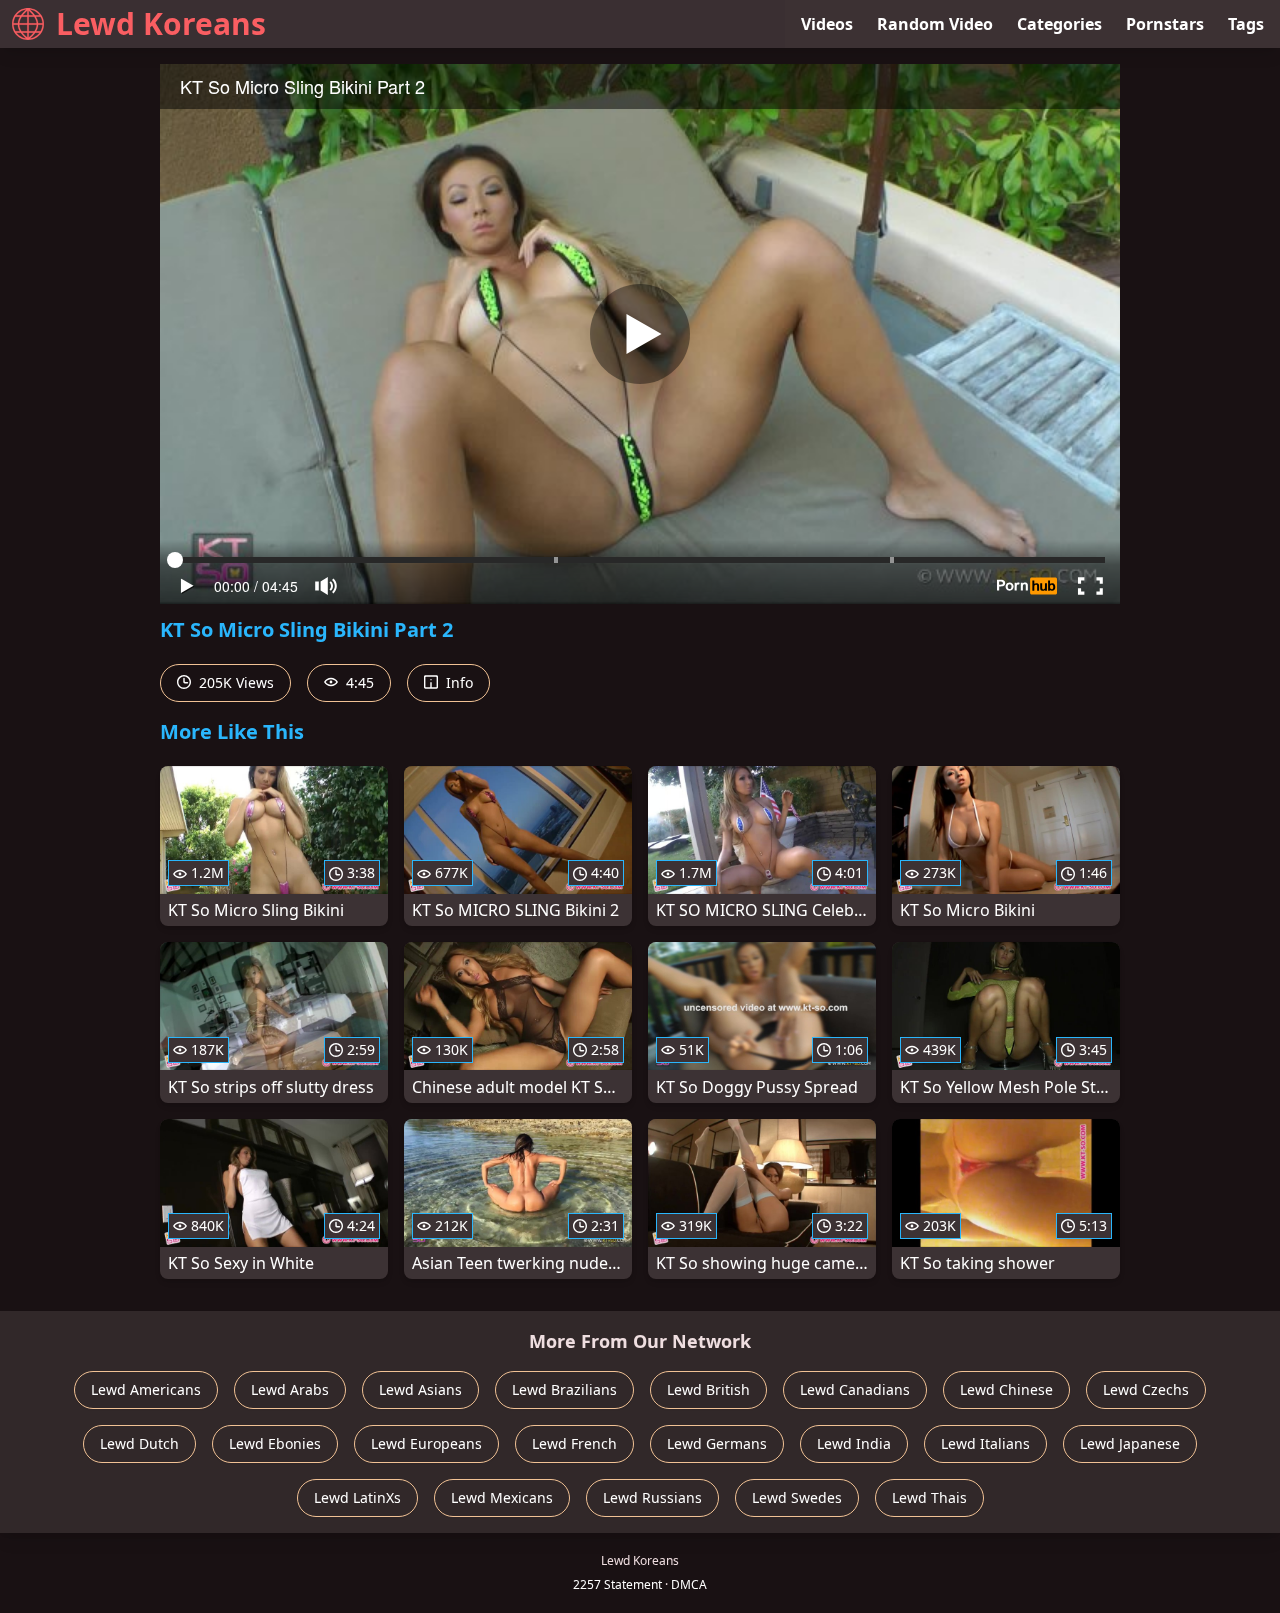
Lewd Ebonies (275, 1443)
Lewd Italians (985, 1443)
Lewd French (574, 1443)
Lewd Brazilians (564, 1389)
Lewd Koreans (161, 23)
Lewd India (854, 1443)
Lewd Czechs (1146, 1389)
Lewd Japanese (1130, 1443)
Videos (827, 24)
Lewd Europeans (426, 1443)
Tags (1246, 24)
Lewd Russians (652, 1497)
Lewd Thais (929, 1497)
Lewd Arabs (290, 1389)
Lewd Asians (420, 1389)
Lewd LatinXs (357, 1497)
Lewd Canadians (855, 1389)
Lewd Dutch (139, 1443)
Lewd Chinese (1006, 1389)
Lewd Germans (717, 1443)
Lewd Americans (146, 1389)
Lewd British (708, 1389)
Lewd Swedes (797, 1497)
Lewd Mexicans (502, 1497)
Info (457, 682)
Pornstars (1165, 24)
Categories (1059, 24)
